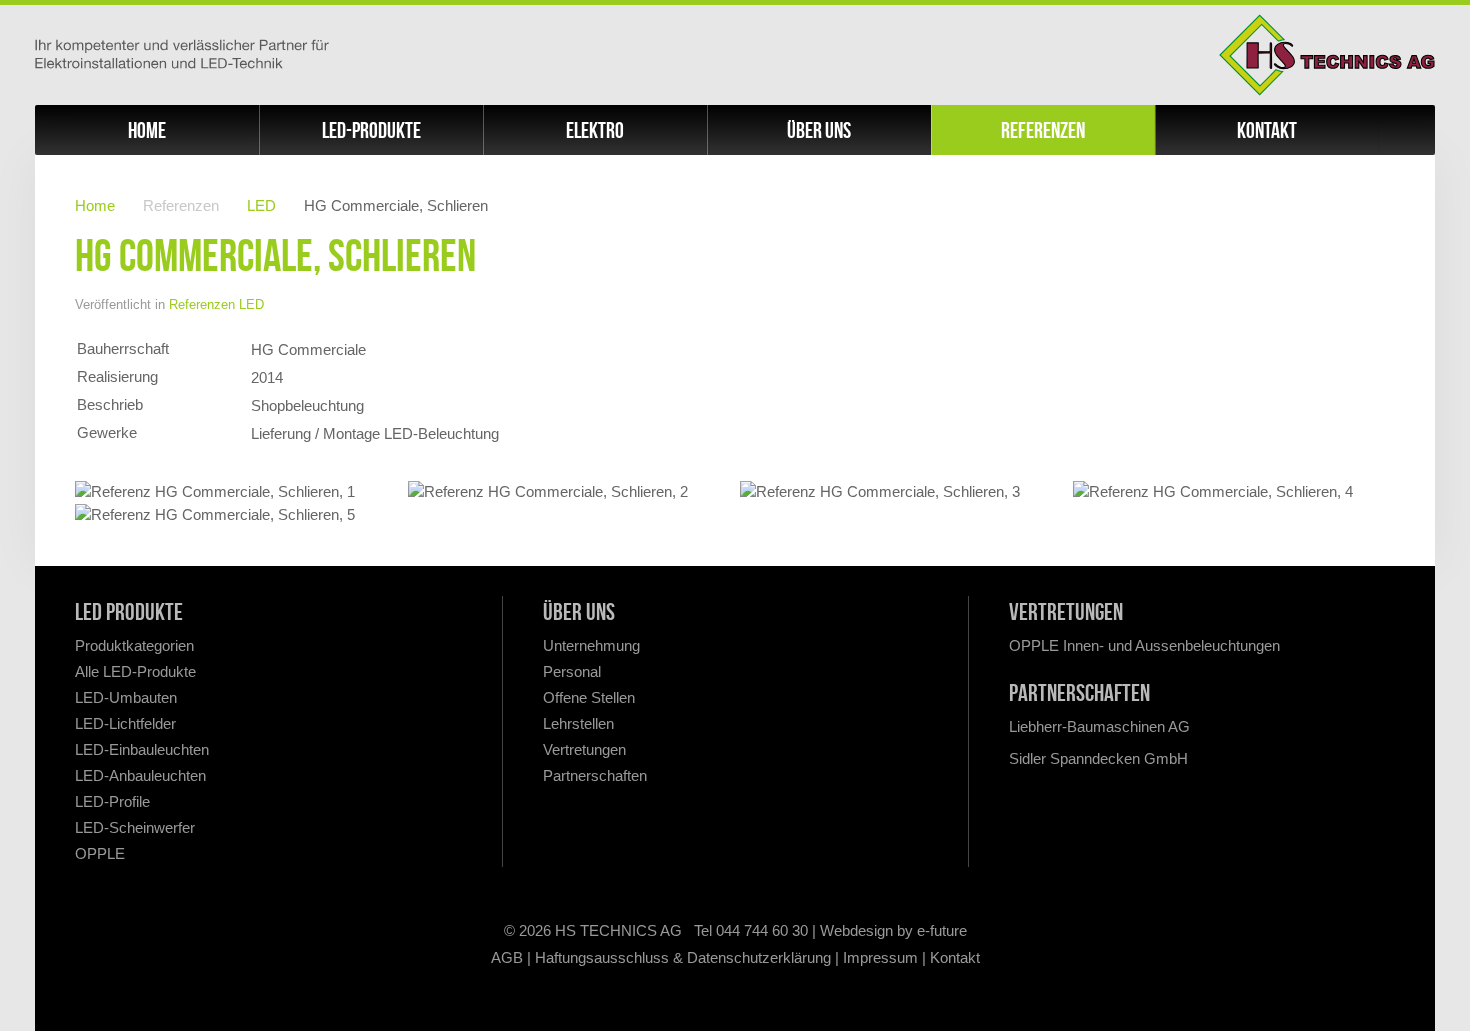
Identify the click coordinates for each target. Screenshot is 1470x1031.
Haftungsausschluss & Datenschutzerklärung (683, 957)
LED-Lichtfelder (125, 723)
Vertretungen (584, 749)
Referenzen (1043, 130)
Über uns (819, 130)
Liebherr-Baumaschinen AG (1099, 726)
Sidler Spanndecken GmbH (1098, 758)
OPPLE (100, 853)
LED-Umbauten (126, 697)
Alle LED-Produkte (135, 671)
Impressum (880, 957)
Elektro (595, 130)
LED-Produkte (371, 130)
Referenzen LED (216, 304)
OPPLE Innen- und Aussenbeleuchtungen (1144, 645)
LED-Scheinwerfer (135, 827)
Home (147, 130)
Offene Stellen (589, 697)
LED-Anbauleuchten (140, 775)
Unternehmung (591, 645)
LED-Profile (112, 801)
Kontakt (1267, 130)
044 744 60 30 (762, 930)
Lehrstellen (578, 723)
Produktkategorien (134, 645)
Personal (572, 671)
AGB (507, 957)
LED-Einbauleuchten (142, 749)
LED (261, 205)
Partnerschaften (595, 775)
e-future (942, 930)
